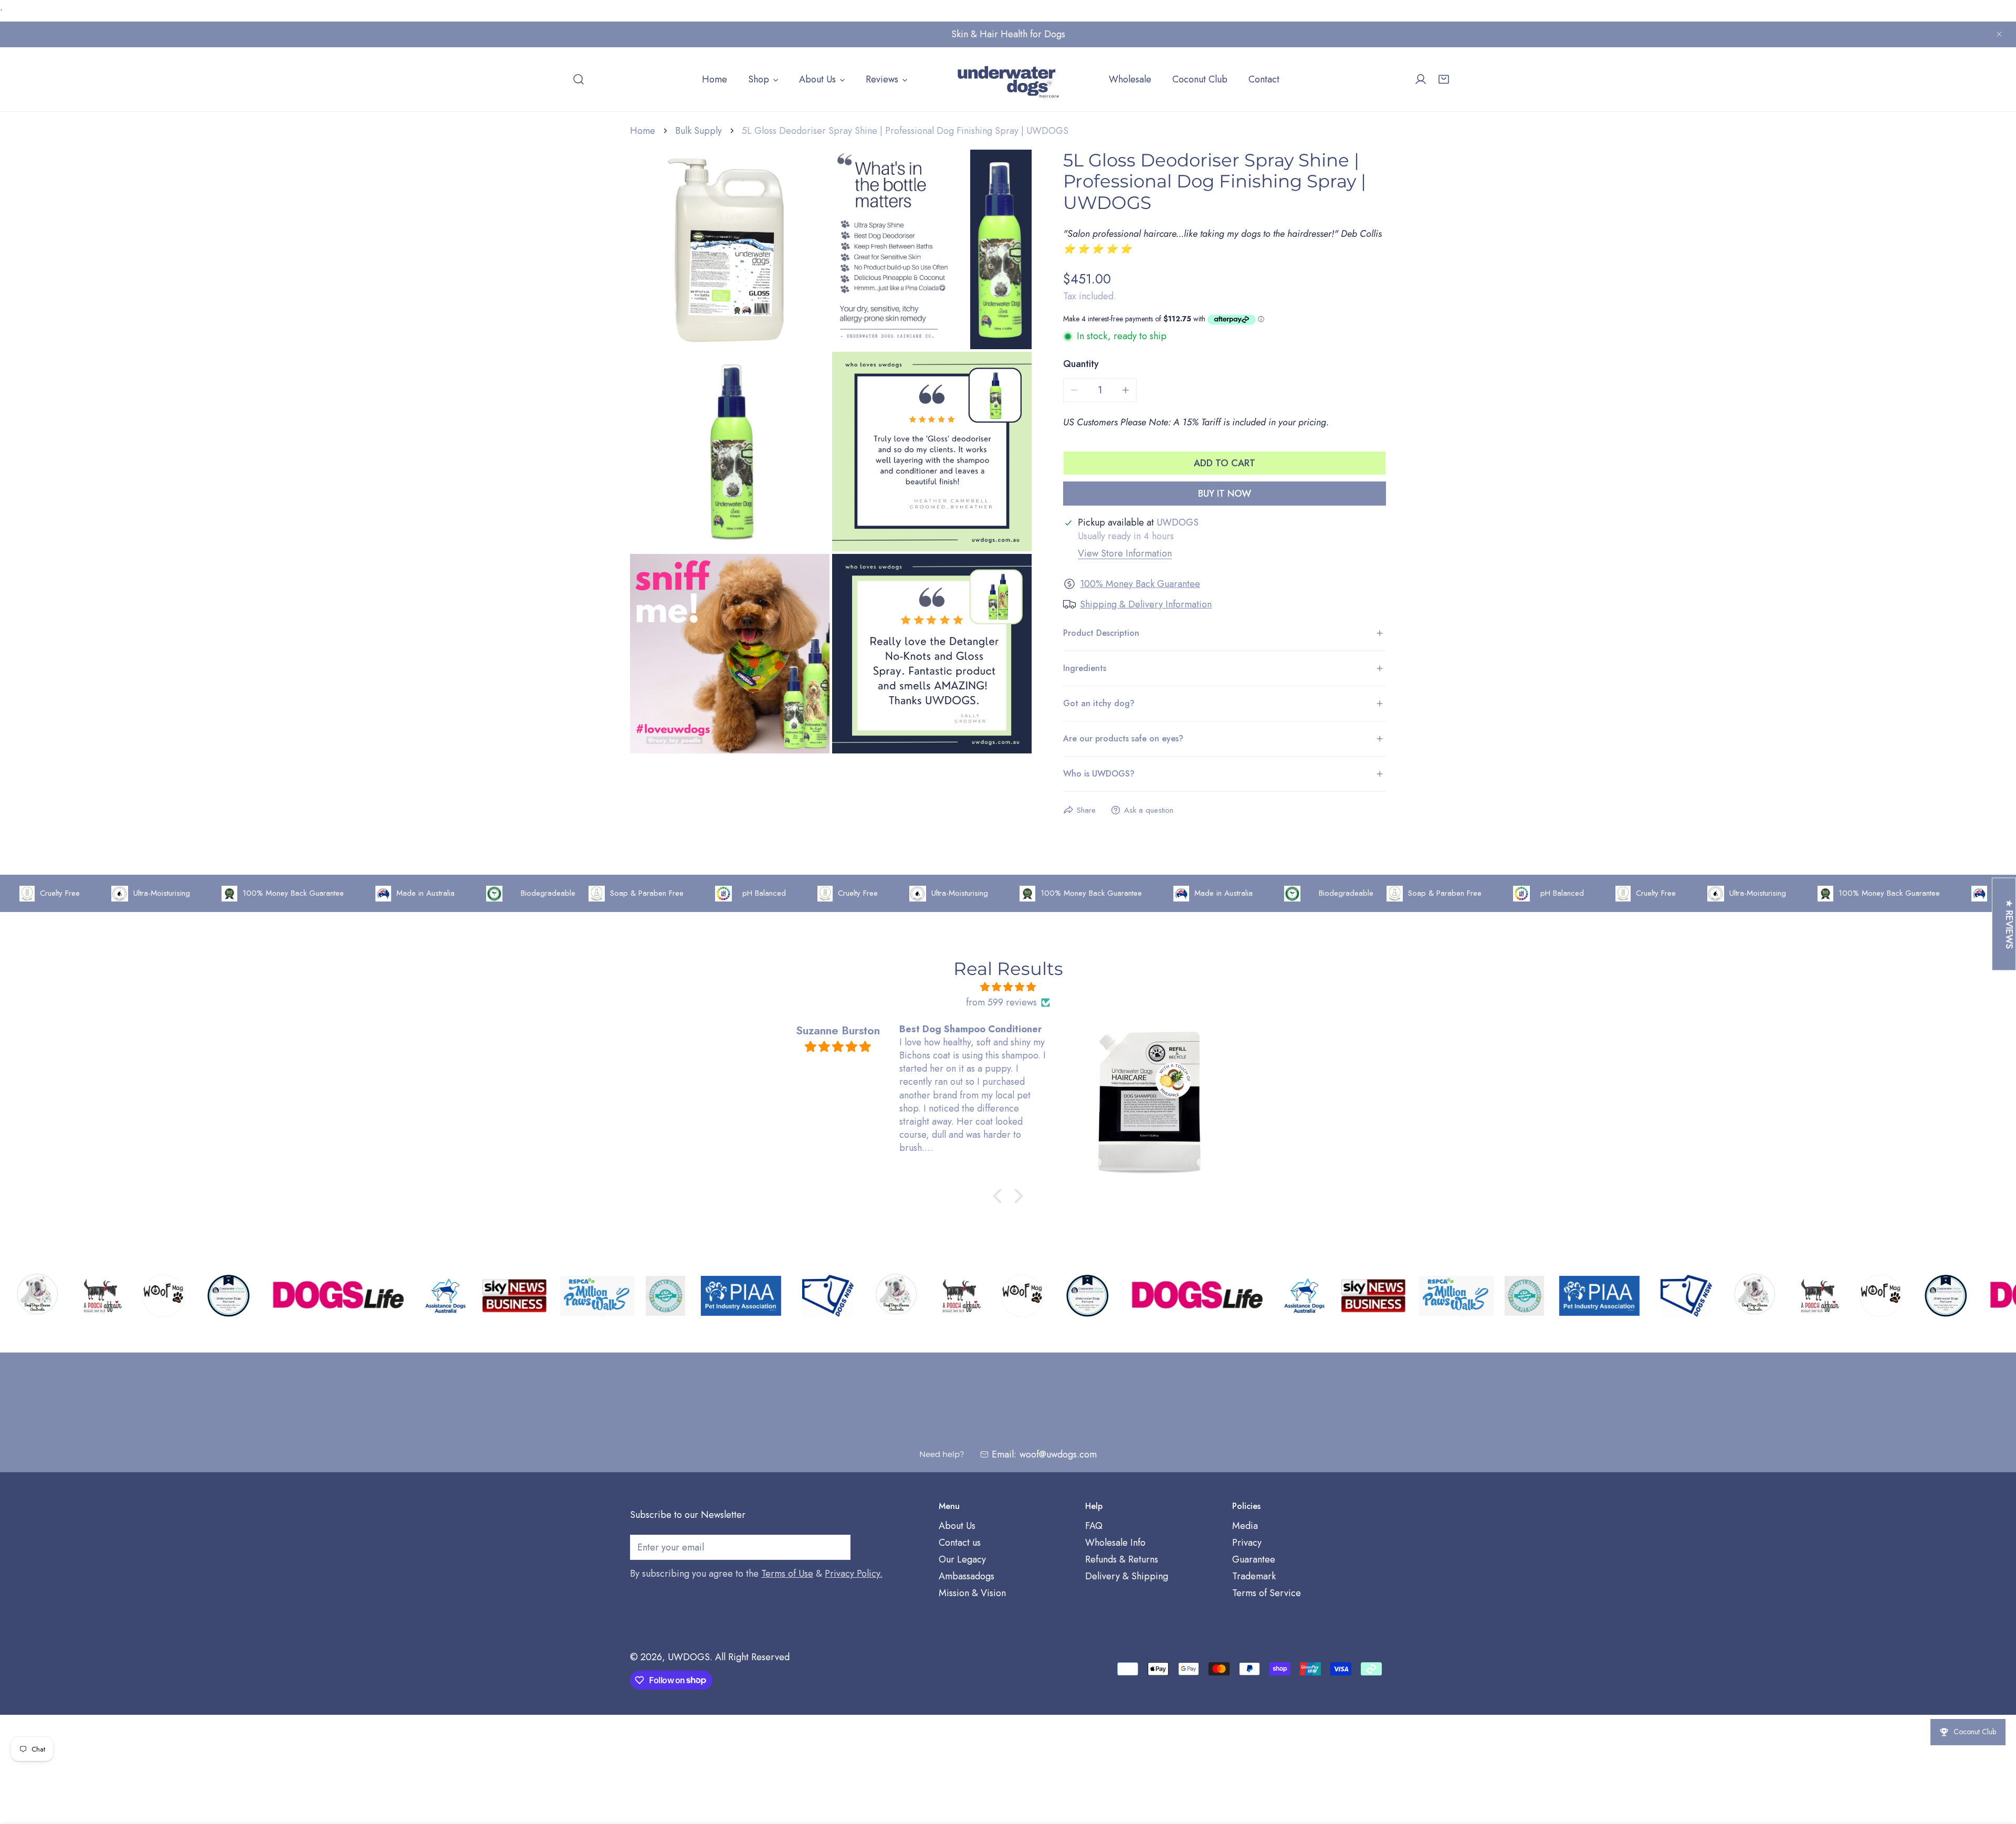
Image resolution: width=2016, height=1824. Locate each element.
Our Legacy (962, 1560)
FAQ (1094, 1526)
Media (1245, 1526)
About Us (957, 1526)
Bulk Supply (699, 131)
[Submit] (837, 1547)
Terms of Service (1267, 1594)
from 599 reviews (1001, 1002)
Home (643, 131)
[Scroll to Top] (1997, 1768)
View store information (1125, 553)
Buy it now (1225, 494)
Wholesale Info (1115, 1543)
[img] (1008, 987)
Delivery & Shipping (1127, 1577)
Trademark (1254, 1577)
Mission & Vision (972, 1594)
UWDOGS (689, 1657)
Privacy (1247, 1543)
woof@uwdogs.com (1058, 1454)
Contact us (960, 1543)
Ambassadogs (967, 1577)
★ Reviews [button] (2009, 924)
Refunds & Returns (1122, 1560)
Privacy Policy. (854, 1574)
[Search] (579, 79)
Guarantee (1254, 1560)
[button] (1444, 79)
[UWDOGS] (1008, 79)
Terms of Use (787, 1574)
